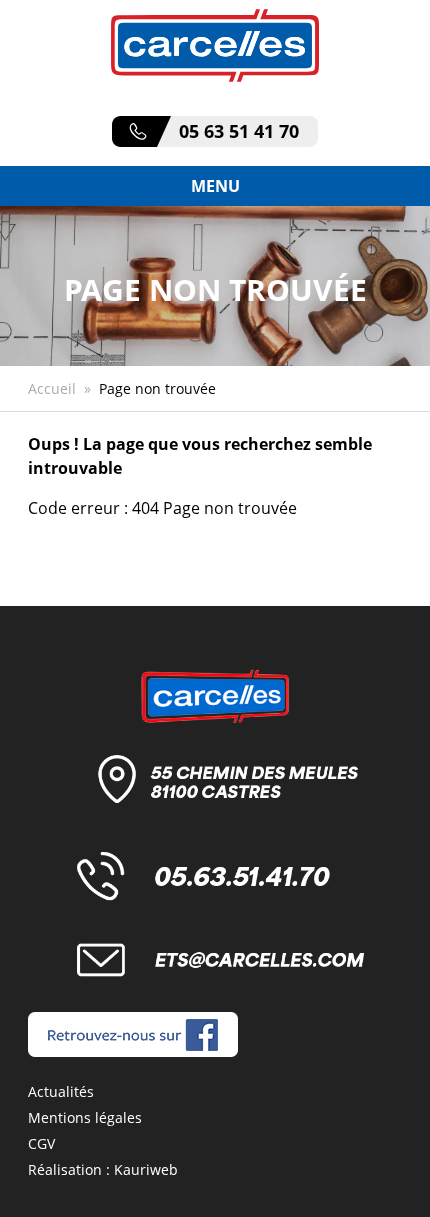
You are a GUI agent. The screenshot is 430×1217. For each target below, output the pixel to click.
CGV (41, 1143)
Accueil (52, 388)
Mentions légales (85, 1117)
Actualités (61, 1091)
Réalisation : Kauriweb (103, 1169)
